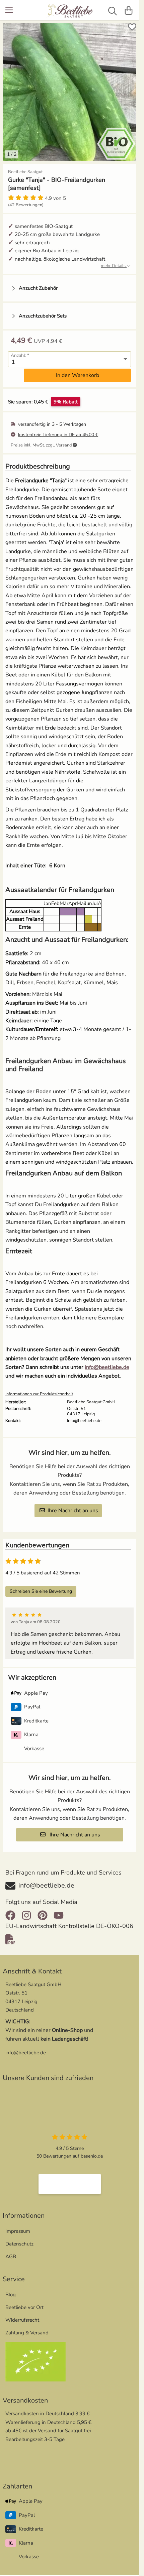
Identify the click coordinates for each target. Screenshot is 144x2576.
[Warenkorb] (129, 10)
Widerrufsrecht (22, 2315)
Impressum (18, 2226)
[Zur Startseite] (70, 12)
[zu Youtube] (59, 1910)
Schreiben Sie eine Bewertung (41, 1586)
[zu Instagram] (26, 1910)
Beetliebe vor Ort (24, 2302)
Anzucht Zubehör (38, 283)
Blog (11, 2290)
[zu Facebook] (12, 1910)
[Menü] (10, 10)
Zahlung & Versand (27, 2328)
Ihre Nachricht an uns (73, 1506)
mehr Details (114, 261)
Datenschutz (19, 2239)
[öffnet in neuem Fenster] (70, 2179)
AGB (11, 2251)
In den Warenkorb (78, 370)
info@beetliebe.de (107, 1362)
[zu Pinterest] (43, 1910)
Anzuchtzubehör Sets (43, 311)
